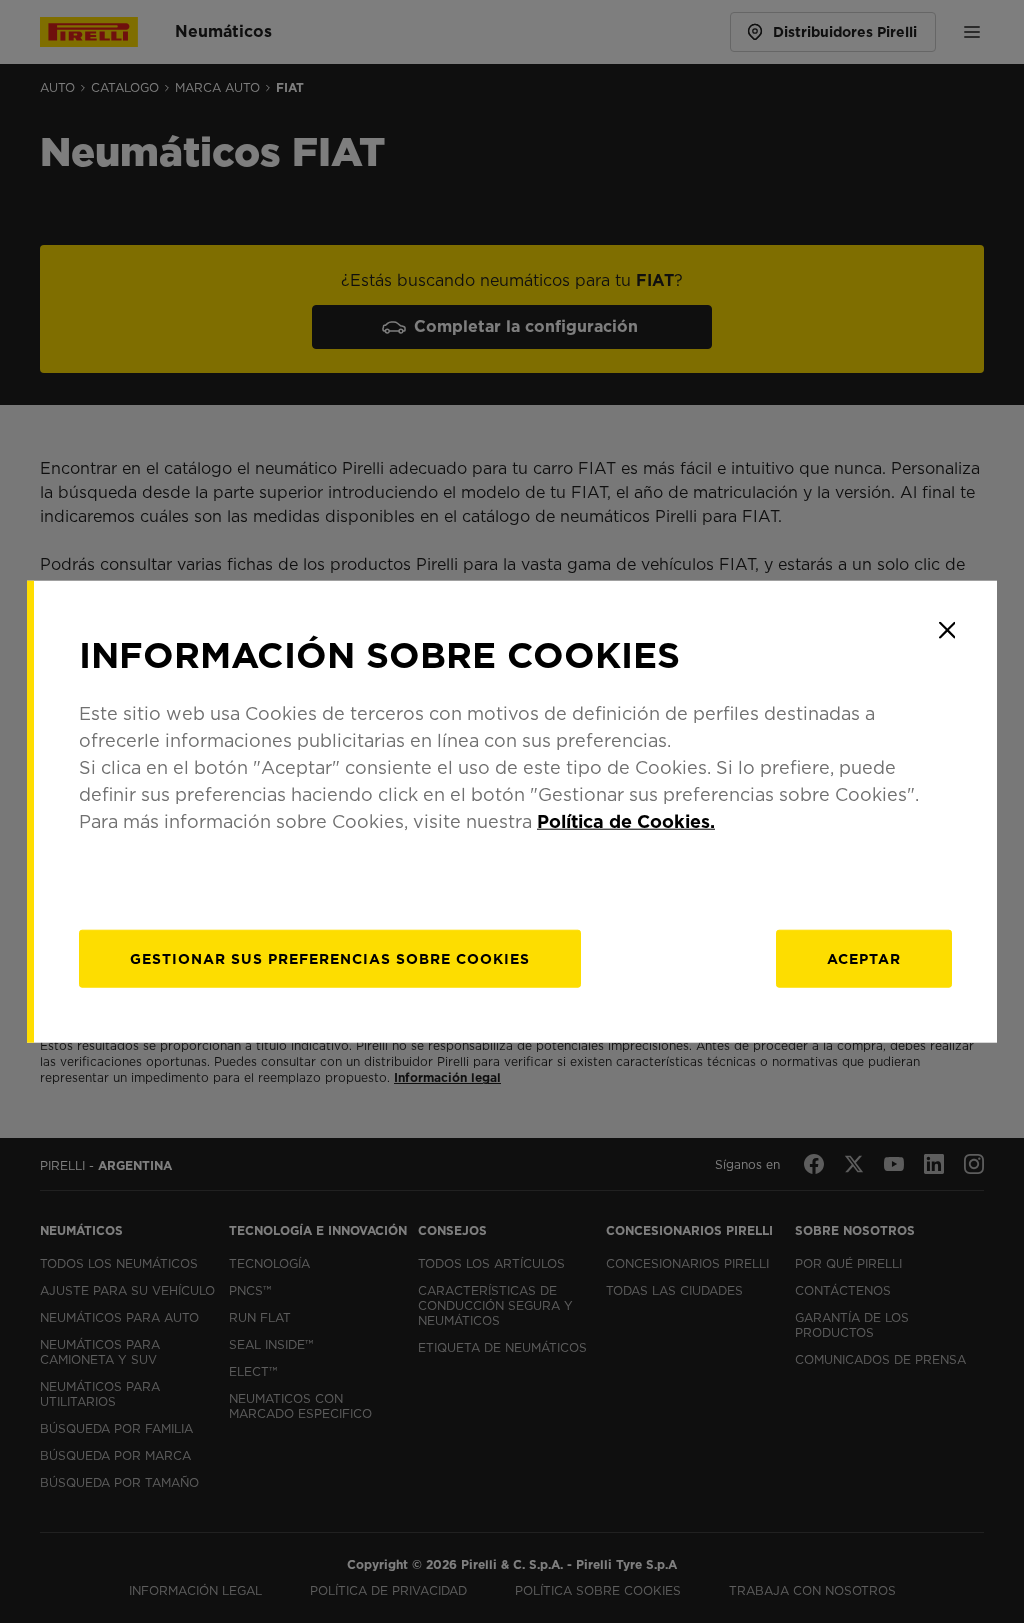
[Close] (947, 630)
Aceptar (864, 959)
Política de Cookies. (626, 821)
